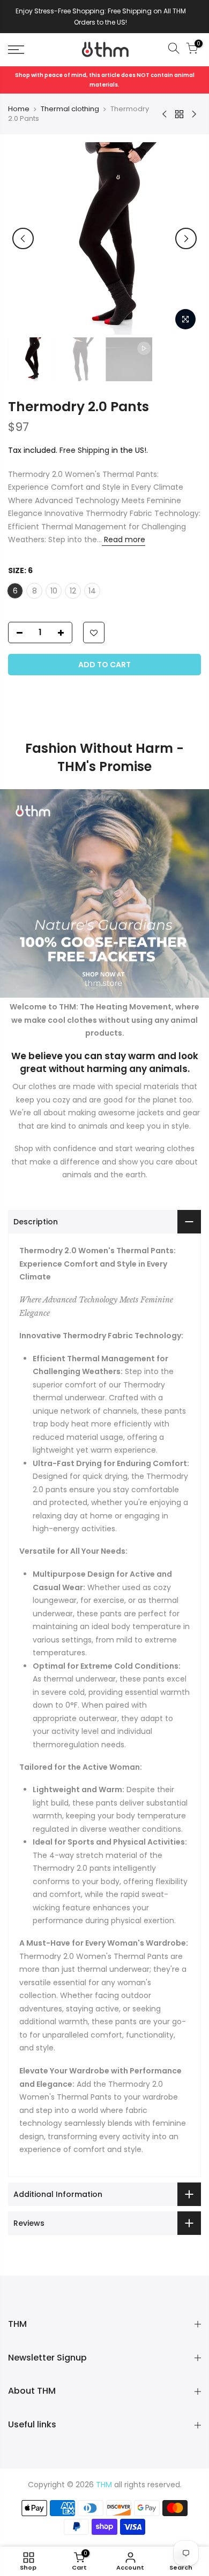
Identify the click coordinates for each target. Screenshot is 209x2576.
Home (19, 109)
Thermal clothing (70, 109)
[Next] (186, 238)
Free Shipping (84, 450)
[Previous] (23, 238)
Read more (124, 539)
